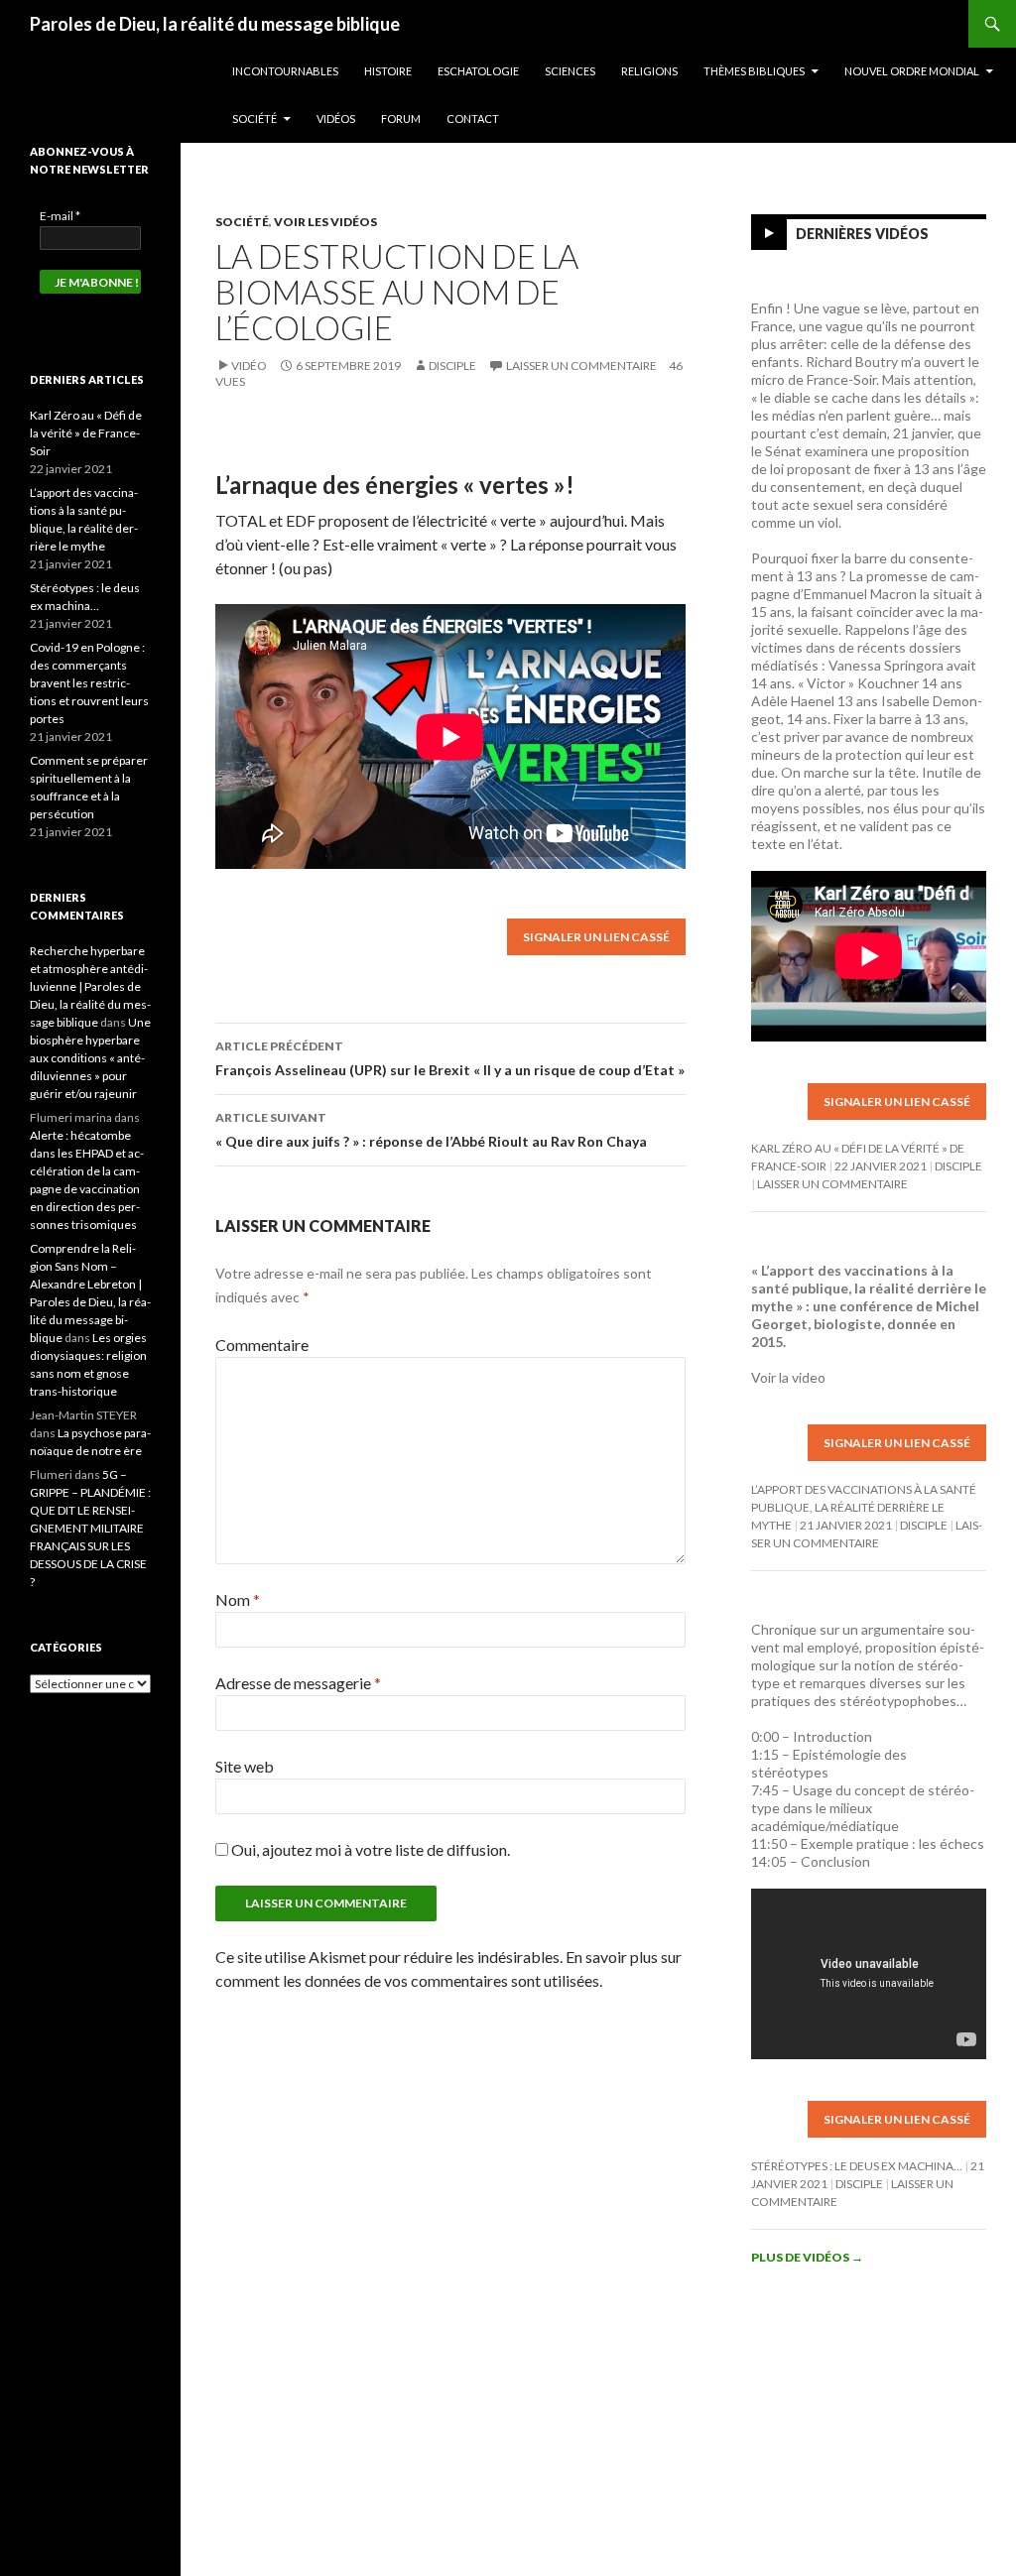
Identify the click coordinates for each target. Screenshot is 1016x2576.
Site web (245, 1766)
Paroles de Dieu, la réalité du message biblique (215, 24)
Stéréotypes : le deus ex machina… (857, 2166)
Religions (649, 71)
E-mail (60, 216)
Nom (238, 1599)
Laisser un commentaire (581, 366)
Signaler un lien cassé (596, 937)
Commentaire (262, 1345)
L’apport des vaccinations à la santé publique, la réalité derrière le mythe (864, 1507)
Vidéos (336, 119)
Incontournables (285, 71)
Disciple (452, 366)
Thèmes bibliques (754, 71)
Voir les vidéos (325, 222)
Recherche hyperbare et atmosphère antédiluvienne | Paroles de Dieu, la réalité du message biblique (90, 986)
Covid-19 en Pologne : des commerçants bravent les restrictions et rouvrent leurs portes (89, 683)
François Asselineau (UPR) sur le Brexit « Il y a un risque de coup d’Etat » (450, 1058)
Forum (401, 119)
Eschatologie (478, 71)
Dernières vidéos (862, 234)
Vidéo (249, 366)
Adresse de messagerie (298, 1683)
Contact (473, 119)
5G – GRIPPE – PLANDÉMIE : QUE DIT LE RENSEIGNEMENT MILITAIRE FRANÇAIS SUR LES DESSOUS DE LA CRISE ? (90, 1528)
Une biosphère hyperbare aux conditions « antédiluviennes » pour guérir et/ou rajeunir (90, 1058)
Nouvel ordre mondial (912, 71)
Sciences (570, 71)
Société (254, 119)
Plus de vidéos (807, 2257)
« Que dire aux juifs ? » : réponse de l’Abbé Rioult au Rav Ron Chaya (431, 1130)
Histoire (388, 71)
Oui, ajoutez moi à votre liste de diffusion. (369, 1849)
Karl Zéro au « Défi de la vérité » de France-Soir (86, 433)
